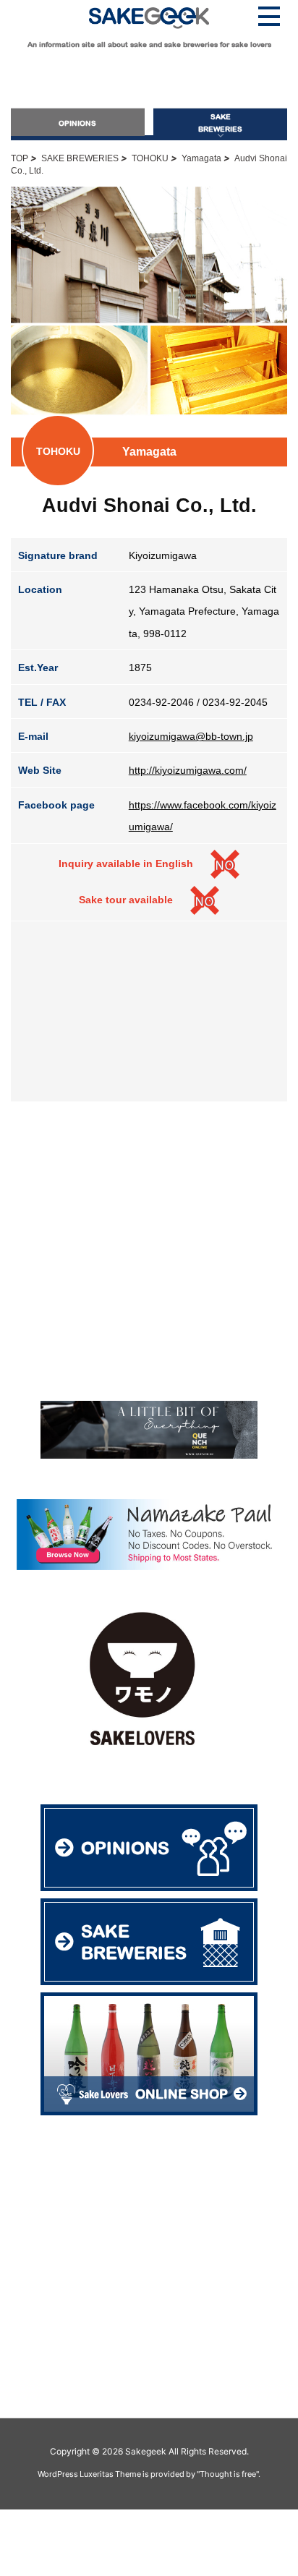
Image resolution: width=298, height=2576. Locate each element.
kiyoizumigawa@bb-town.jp (191, 736)
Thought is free (228, 2474)
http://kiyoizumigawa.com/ (188, 770)
